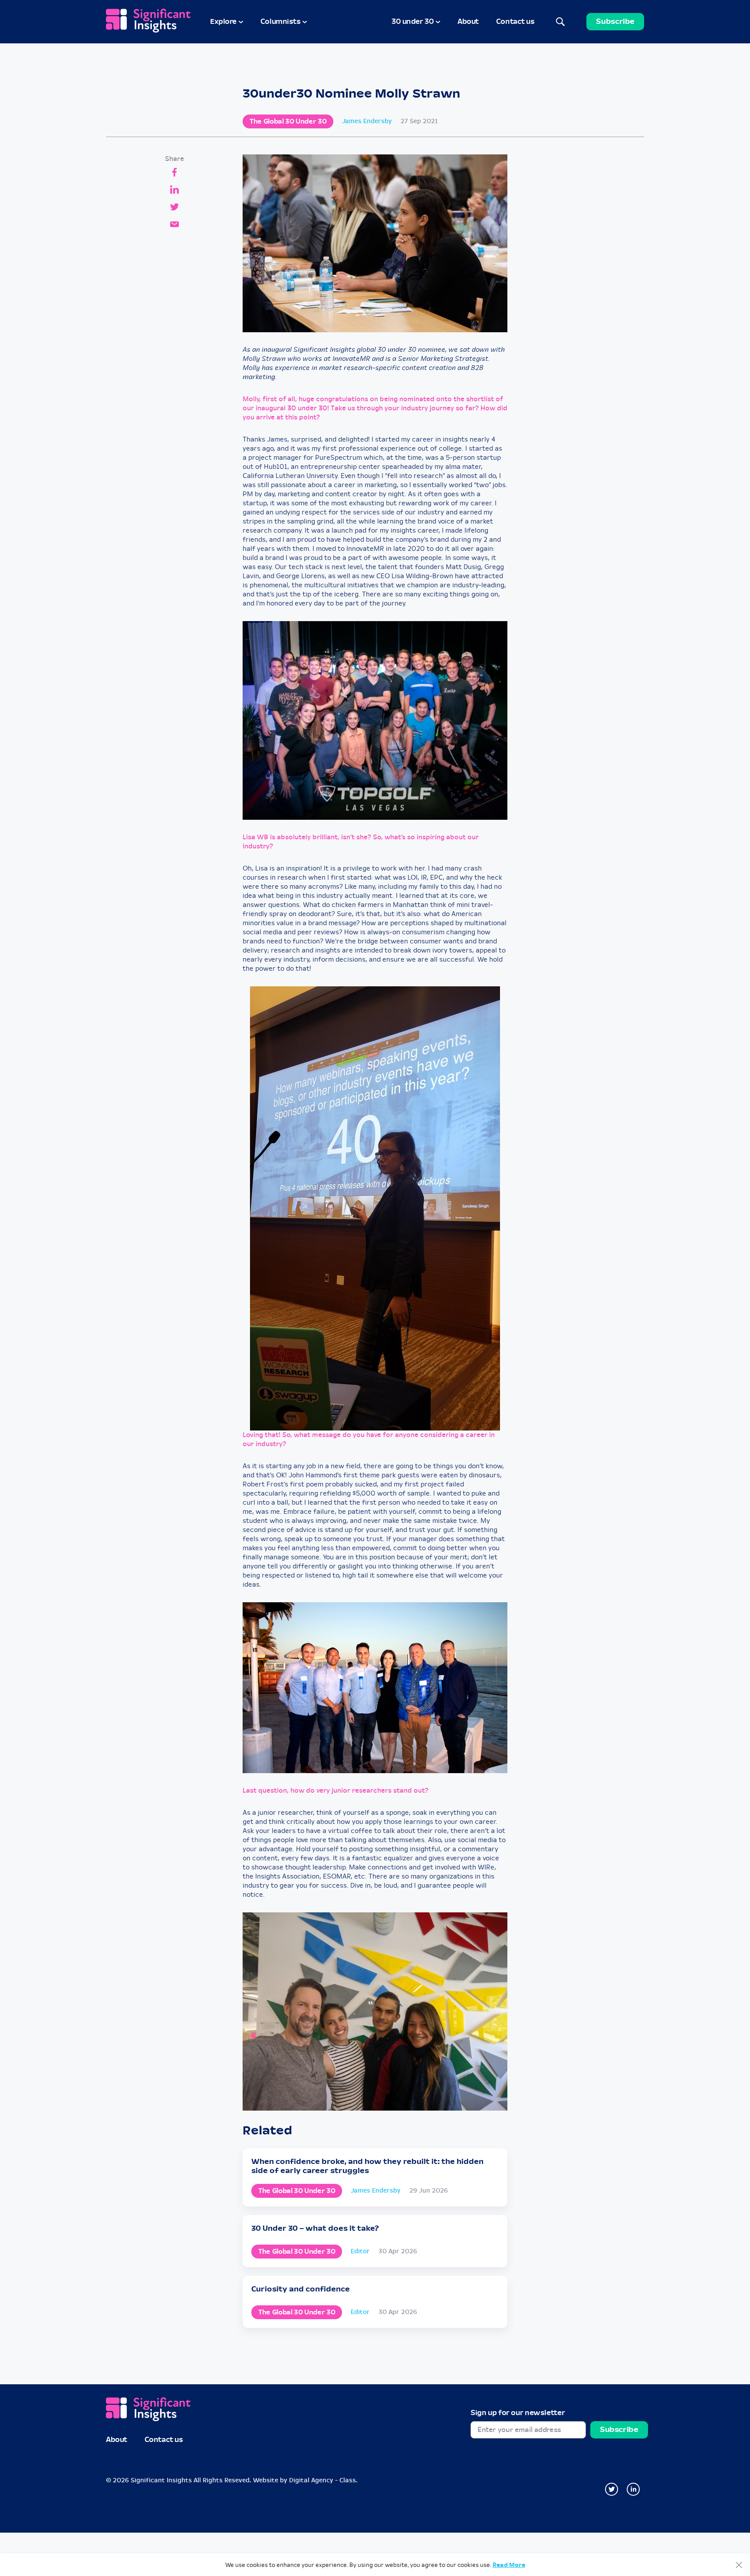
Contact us (515, 21)
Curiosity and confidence (301, 2289)
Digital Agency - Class (322, 2480)
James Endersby (367, 121)
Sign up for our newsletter (518, 2413)
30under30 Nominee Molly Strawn (351, 94)
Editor (360, 2251)
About (468, 21)
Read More (509, 2565)
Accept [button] (739, 2565)
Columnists (281, 21)
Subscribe (615, 21)
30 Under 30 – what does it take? (315, 2228)
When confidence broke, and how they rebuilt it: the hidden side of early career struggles (367, 2166)
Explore (223, 21)
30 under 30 (413, 21)
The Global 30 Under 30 (288, 121)
